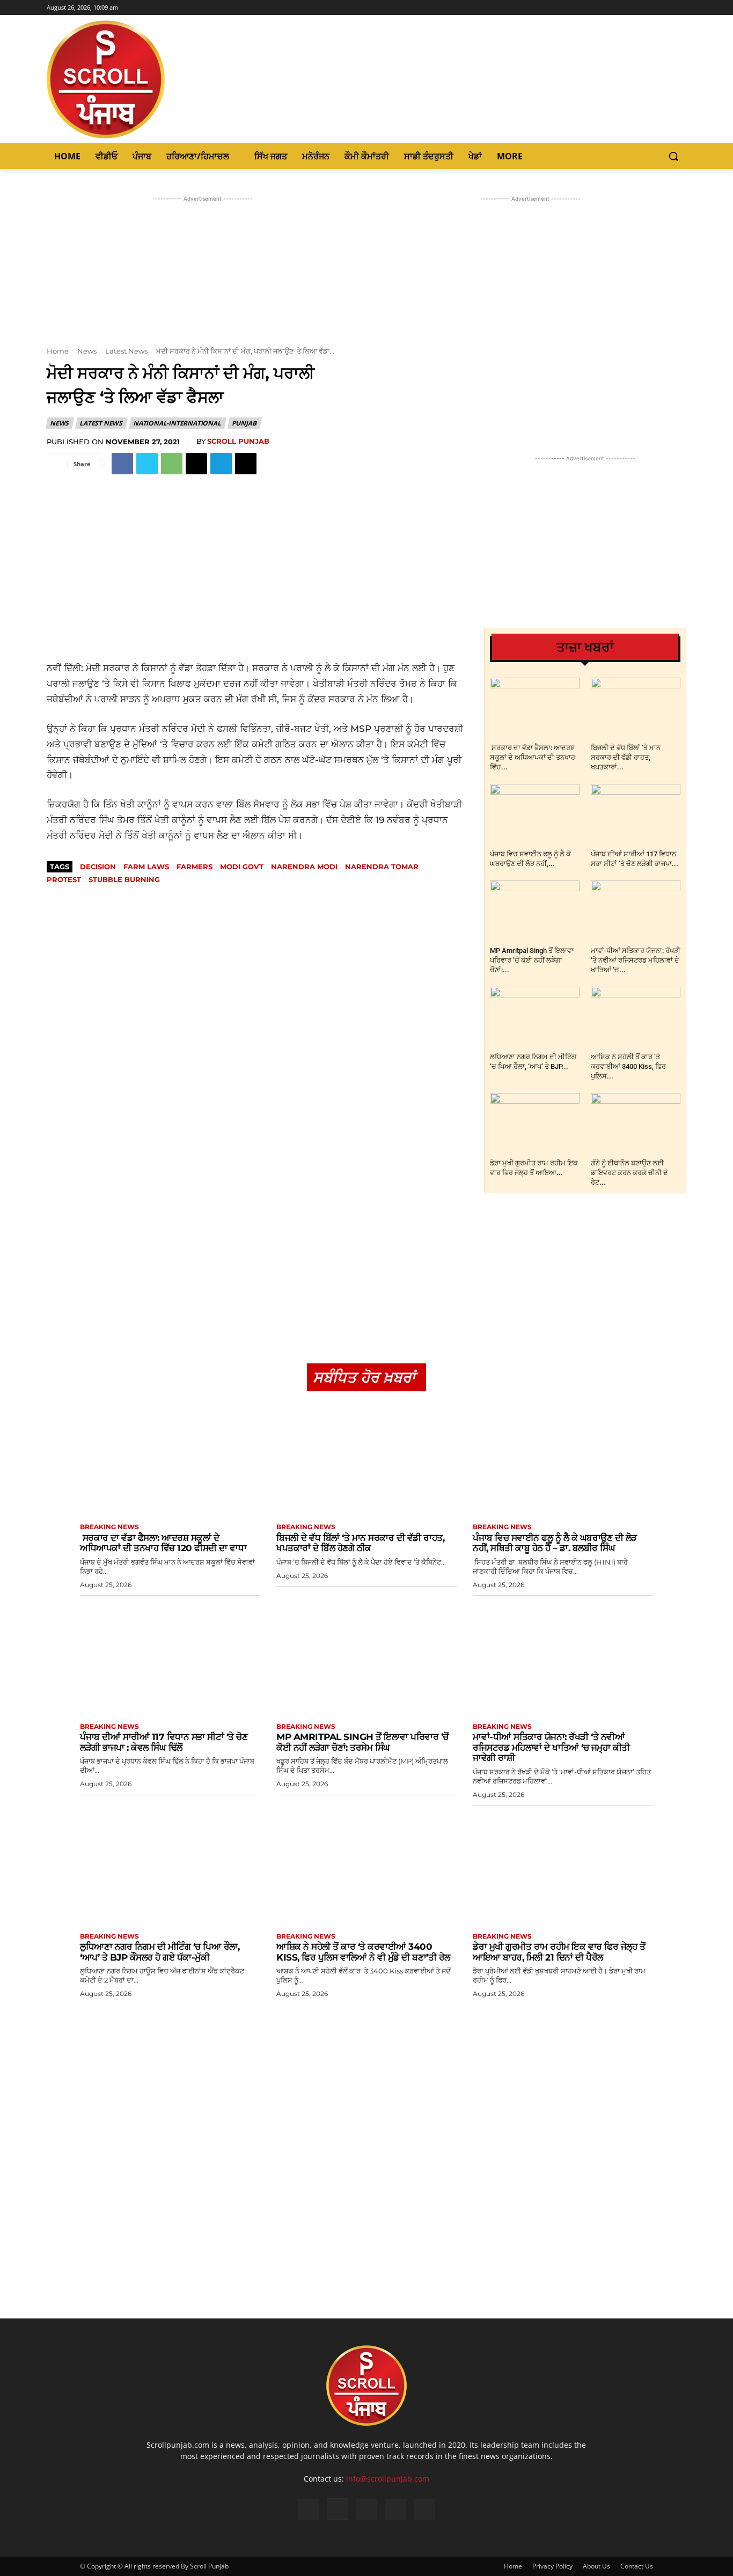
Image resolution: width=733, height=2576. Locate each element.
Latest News (126, 351)
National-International (177, 423)
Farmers (195, 867)
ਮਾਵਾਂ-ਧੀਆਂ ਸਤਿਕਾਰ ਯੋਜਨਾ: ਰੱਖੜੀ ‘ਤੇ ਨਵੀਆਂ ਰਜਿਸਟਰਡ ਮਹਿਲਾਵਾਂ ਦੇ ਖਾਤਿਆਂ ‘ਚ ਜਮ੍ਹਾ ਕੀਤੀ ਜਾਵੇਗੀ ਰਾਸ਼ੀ (551, 1747)
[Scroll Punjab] (143, 79)
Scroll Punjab (238, 441)
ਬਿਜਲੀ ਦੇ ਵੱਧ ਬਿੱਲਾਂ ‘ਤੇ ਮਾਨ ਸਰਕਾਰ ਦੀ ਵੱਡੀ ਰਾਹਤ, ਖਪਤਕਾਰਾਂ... (626, 757)
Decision (98, 867)
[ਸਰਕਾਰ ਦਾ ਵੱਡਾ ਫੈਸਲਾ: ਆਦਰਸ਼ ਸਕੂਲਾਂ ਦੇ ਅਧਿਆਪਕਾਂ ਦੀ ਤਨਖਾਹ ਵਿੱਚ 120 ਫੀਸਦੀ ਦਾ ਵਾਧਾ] (535, 709)
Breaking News (109, 1527)
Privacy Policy (552, 2566)
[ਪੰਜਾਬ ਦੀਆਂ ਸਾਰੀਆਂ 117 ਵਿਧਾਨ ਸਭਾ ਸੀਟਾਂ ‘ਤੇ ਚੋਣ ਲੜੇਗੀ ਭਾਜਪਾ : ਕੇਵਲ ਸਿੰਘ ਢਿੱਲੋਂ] (636, 815)
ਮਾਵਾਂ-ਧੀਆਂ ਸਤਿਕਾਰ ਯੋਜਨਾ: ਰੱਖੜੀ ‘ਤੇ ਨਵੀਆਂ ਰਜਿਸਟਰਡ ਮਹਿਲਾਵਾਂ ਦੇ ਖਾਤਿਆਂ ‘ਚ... (636, 960)
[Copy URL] (246, 464)
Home (58, 351)
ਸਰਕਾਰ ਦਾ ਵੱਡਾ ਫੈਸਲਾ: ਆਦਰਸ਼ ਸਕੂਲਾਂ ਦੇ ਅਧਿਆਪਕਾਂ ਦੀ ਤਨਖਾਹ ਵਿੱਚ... (533, 757)
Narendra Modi (304, 867)
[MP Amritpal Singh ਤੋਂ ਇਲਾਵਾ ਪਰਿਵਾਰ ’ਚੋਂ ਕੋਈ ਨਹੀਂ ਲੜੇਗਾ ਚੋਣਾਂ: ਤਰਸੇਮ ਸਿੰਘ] (535, 911)
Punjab (244, 423)
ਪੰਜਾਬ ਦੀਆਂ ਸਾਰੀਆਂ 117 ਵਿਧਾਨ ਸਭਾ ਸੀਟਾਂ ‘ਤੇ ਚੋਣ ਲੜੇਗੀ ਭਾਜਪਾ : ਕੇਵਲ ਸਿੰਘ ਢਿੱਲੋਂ (164, 1742)
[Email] (196, 464)
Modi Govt (242, 867)
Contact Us (637, 2566)
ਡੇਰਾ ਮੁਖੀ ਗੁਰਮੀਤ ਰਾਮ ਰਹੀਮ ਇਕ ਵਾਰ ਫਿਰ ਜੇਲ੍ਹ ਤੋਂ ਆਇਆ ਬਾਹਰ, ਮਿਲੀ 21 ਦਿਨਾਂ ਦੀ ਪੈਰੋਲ (559, 1952)
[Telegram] (221, 464)
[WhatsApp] (172, 464)
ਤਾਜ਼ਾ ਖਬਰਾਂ (585, 647)
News (87, 351)
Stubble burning (124, 879)
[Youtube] (680, 8)
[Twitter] (665, 8)
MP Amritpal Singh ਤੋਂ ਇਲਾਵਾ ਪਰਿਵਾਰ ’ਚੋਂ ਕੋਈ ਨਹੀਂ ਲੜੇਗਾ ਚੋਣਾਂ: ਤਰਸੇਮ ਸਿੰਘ (362, 1742)
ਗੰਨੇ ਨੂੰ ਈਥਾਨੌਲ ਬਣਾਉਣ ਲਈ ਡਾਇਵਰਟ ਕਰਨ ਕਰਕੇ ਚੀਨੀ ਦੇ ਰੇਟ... (629, 1173)
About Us (596, 2566)
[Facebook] (636, 8)
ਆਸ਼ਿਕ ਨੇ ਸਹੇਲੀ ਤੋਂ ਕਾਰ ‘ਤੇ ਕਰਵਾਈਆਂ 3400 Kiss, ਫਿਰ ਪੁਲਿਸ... (628, 1066)
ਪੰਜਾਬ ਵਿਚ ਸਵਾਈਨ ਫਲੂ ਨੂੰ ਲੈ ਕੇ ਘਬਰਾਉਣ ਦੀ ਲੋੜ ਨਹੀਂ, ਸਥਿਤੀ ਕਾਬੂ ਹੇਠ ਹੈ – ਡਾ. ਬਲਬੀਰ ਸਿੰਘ (555, 1543)
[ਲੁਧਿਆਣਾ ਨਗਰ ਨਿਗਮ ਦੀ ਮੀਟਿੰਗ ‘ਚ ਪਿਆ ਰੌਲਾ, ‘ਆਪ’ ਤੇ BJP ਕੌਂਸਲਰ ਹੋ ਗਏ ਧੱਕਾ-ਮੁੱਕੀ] (535, 1018)
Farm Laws (146, 867)
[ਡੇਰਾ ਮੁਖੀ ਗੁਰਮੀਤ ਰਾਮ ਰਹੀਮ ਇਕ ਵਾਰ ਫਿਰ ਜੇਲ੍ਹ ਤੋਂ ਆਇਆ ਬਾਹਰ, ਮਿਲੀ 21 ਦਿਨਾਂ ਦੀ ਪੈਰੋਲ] (535, 1124)
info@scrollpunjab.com (388, 2479)
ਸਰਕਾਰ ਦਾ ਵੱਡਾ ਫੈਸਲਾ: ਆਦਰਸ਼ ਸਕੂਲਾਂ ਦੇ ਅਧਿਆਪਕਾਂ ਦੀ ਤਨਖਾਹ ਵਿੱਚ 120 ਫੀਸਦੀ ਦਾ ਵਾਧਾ (163, 1543)
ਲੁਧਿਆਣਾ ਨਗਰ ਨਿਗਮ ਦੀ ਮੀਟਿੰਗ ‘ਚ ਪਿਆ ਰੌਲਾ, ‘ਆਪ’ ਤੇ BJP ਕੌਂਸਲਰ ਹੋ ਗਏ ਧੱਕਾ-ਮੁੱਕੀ (160, 1952)
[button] (673, 156)
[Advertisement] (257, 556)
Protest (64, 879)
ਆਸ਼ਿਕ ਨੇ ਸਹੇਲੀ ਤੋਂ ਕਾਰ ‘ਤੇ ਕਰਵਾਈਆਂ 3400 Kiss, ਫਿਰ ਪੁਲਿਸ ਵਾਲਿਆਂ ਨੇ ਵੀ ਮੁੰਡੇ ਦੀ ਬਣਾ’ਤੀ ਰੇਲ (363, 1952)
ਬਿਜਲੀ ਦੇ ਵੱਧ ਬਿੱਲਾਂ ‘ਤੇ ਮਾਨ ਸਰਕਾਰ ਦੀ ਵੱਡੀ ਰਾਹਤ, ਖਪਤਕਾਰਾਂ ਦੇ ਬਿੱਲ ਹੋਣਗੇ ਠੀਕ (360, 1543)
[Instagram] (651, 8)
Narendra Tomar (382, 867)
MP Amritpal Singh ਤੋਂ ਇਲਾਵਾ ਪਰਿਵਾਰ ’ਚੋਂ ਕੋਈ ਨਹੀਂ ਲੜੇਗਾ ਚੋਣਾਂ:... (532, 960)
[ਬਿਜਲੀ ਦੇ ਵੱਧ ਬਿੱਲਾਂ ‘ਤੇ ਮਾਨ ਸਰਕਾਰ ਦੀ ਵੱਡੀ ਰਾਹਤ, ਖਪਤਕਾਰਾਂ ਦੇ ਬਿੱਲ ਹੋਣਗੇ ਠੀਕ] (636, 709)
